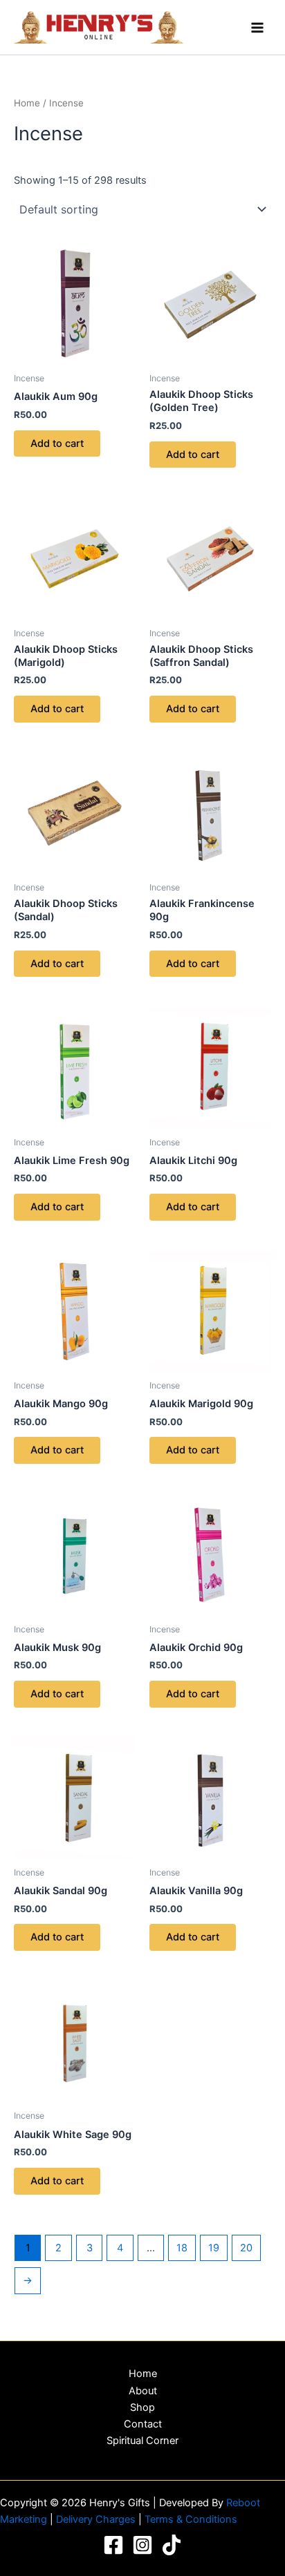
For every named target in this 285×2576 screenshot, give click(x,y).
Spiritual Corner (142, 2441)
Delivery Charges (97, 2519)
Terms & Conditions (191, 2519)
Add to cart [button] (57, 443)
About (143, 2391)
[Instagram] (142, 2545)
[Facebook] (113, 2545)
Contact (143, 2424)
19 (214, 2248)
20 (246, 2248)
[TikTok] (172, 2545)
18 (182, 2248)
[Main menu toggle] (257, 27)
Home (27, 103)
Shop (142, 2407)
